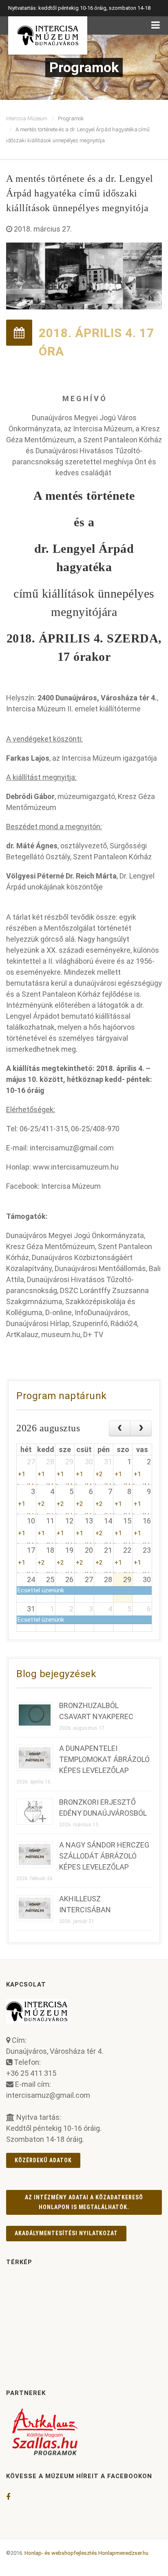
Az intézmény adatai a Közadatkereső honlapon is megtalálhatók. (84, 2202)
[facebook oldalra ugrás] (8, 2497)
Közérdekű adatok (43, 2160)
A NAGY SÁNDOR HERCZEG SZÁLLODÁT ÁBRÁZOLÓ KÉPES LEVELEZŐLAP (104, 1856)
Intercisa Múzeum (27, 118)
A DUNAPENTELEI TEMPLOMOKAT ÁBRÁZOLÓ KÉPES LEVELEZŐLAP (104, 1759)
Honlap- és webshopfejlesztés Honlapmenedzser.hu (86, 2553)
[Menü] (156, 25)
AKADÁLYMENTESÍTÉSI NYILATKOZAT (66, 2233)
